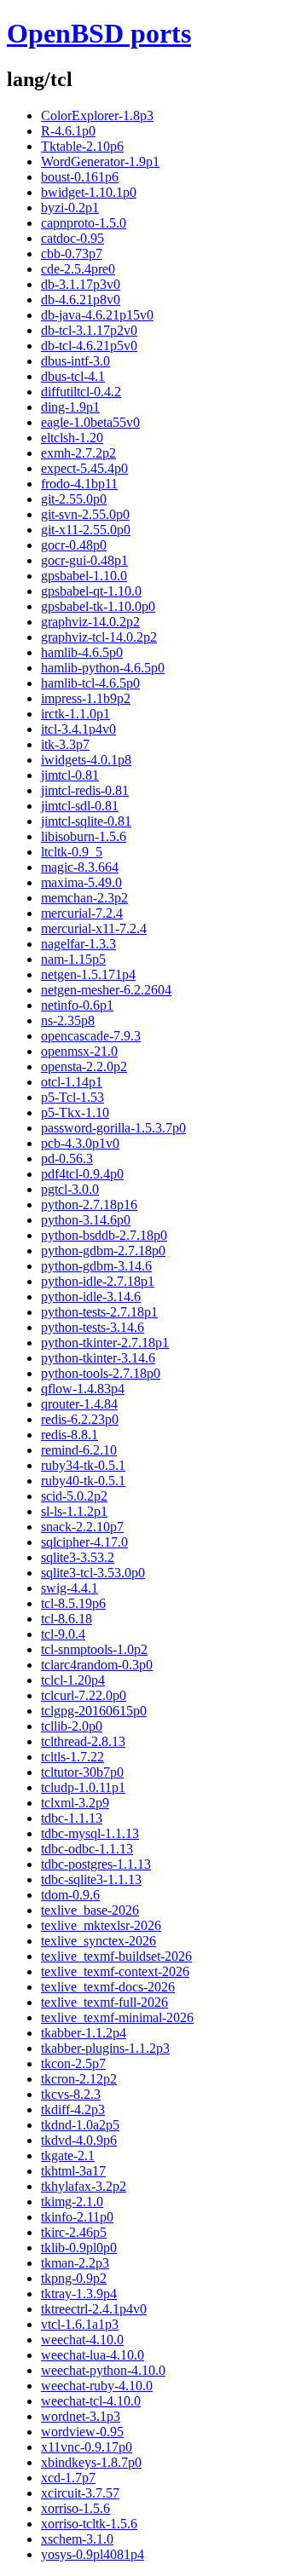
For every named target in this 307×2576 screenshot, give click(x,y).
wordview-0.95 (82, 2432)
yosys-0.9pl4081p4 (93, 2554)
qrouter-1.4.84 (79, 1404)
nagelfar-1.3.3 (78, 944)
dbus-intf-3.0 (75, 361)
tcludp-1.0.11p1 (83, 1787)
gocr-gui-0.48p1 (84, 560)
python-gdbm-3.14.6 (96, 1266)
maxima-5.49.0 (81, 882)
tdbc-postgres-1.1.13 (96, 1864)
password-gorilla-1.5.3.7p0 (113, 1128)
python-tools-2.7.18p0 (101, 1373)
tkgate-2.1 (68, 2155)
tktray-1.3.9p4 (79, 2294)
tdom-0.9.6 (70, 1895)
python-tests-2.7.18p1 (99, 1312)
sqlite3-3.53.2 (78, 1557)
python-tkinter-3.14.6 (98, 1358)
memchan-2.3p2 (84, 898)
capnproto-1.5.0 (84, 223)
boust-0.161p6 (80, 177)
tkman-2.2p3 (75, 2263)
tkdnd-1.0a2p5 (80, 2125)
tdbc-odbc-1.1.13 (87, 1849)
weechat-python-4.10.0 (103, 2370)
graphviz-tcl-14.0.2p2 (99, 637)
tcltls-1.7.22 (72, 1757)
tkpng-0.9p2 (74, 2278)
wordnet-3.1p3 (81, 2416)
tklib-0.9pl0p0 (79, 2248)
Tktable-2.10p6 (82, 146)
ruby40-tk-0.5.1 (83, 1481)
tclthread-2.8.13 (83, 1741)
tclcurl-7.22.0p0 (84, 1695)
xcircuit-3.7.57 (80, 2493)
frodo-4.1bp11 (79, 484)
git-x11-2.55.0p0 (86, 530)
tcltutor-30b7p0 (82, 1772)
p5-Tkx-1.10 (75, 1112)
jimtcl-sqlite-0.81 (86, 821)
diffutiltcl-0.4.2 (81, 392)
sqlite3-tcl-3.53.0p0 (93, 1573)
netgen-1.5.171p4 (88, 974)
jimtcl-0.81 (70, 775)
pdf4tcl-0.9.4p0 (82, 1174)
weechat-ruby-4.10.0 (97, 2386)
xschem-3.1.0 (77, 2539)
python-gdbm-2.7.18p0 (103, 1251)
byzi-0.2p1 (70, 207)
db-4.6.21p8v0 (81, 300)
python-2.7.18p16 (89, 1204)
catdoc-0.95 (72, 238)
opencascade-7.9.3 (91, 1036)
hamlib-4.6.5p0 (82, 652)
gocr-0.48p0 (74, 545)
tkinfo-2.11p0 (77, 2217)
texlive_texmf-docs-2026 (108, 1987)
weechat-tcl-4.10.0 (91, 2401)
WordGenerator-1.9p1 (100, 161)
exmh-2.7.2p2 (78, 453)
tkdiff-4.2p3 (73, 2109)
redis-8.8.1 (70, 1435)
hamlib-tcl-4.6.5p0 (90, 683)
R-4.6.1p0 (68, 131)
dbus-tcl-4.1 (73, 376)
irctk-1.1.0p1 (75, 714)
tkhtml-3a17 (73, 2171)
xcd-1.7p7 (68, 2478)
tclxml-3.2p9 (75, 1803)
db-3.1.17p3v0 (81, 284)
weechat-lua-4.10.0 (93, 2355)
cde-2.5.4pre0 (78, 269)
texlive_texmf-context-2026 (115, 1971)
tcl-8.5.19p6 (73, 1603)
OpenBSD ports (99, 33)
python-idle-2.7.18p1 (98, 1281)
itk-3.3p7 (65, 744)
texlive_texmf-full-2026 (104, 2002)
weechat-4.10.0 (82, 2340)
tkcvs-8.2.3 (71, 2094)
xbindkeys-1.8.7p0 (91, 2462)
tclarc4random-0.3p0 (97, 1665)
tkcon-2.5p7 (73, 2063)
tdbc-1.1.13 (72, 1818)
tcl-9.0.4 (63, 1634)
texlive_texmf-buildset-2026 (116, 1956)
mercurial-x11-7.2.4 (94, 928)
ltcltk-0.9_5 (72, 852)
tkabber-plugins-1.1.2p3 (105, 2048)
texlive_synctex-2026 (98, 1941)
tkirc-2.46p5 (74, 2232)
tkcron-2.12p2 (79, 2079)
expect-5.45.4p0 (84, 468)
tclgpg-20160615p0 (94, 1711)
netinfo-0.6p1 (77, 1005)
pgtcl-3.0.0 (70, 1189)
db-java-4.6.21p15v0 (97, 315)
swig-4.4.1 (70, 1588)
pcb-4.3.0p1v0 (80, 1143)
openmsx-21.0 (79, 1051)
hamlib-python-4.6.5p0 (103, 668)
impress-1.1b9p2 (86, 698)
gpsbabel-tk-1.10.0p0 (98, 606)
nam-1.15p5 (73, 959)
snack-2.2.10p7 (82, 1527)
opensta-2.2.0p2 (84, 1066)
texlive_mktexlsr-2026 (101, 1925)
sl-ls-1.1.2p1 (74, 1511)
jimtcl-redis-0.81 (85, 790)
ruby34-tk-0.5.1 (83, 1465)
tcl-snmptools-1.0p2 (94, 1649)
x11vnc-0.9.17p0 (87, 2447)
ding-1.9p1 (70, 407)
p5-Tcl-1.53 (72, 1097)
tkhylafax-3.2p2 (84, 2186)
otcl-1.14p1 (72, 1082)
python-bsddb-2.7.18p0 (104, 1235)
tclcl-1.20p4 (73, 1680)
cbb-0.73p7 (72, 254)
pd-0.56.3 (67, 1158)
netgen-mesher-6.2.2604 (106, 990)
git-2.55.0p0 (74, 499)
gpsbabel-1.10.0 (84, 576)
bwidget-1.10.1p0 (89, 192)
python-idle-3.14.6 (91, 1297)
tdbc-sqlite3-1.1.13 (91, 1879)
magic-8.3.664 (80, 867)
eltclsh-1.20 (72, 438)
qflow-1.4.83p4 (83, 1389)
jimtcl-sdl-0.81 (80, 806)
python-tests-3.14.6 (93, 1327)
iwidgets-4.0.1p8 (86, 760)
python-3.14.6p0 (86, 1220)
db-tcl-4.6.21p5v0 (89, 346)
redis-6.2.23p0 (80, 1419)
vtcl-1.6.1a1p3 (80, 2324)
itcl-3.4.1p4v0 (78, 729)
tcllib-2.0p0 (72, 1726)
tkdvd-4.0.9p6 (79, 2140)
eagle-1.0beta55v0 (90, 422)
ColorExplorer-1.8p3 (97, 115)
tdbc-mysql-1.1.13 (90, 1833)
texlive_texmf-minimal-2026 (117, 2017)
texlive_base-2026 (90, 1910)
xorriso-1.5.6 (75, 2508)
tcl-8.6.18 (67, 1619)
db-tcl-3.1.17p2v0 (89, 330)
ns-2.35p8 (68, 1020)
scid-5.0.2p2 (74, 1496)
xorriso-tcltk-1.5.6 (89, 2524)
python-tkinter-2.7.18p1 (105, 1343)
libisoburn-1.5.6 (84, 836)
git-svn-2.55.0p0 (85, 514)
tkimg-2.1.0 (72, 2201)
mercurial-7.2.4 (82, 913)
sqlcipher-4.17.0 (84, 1542)
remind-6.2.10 (79, 1450)
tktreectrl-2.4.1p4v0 (94, 2309)
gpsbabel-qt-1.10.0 (91, 591)
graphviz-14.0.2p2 (90, 622)
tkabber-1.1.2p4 (84, 2033)
